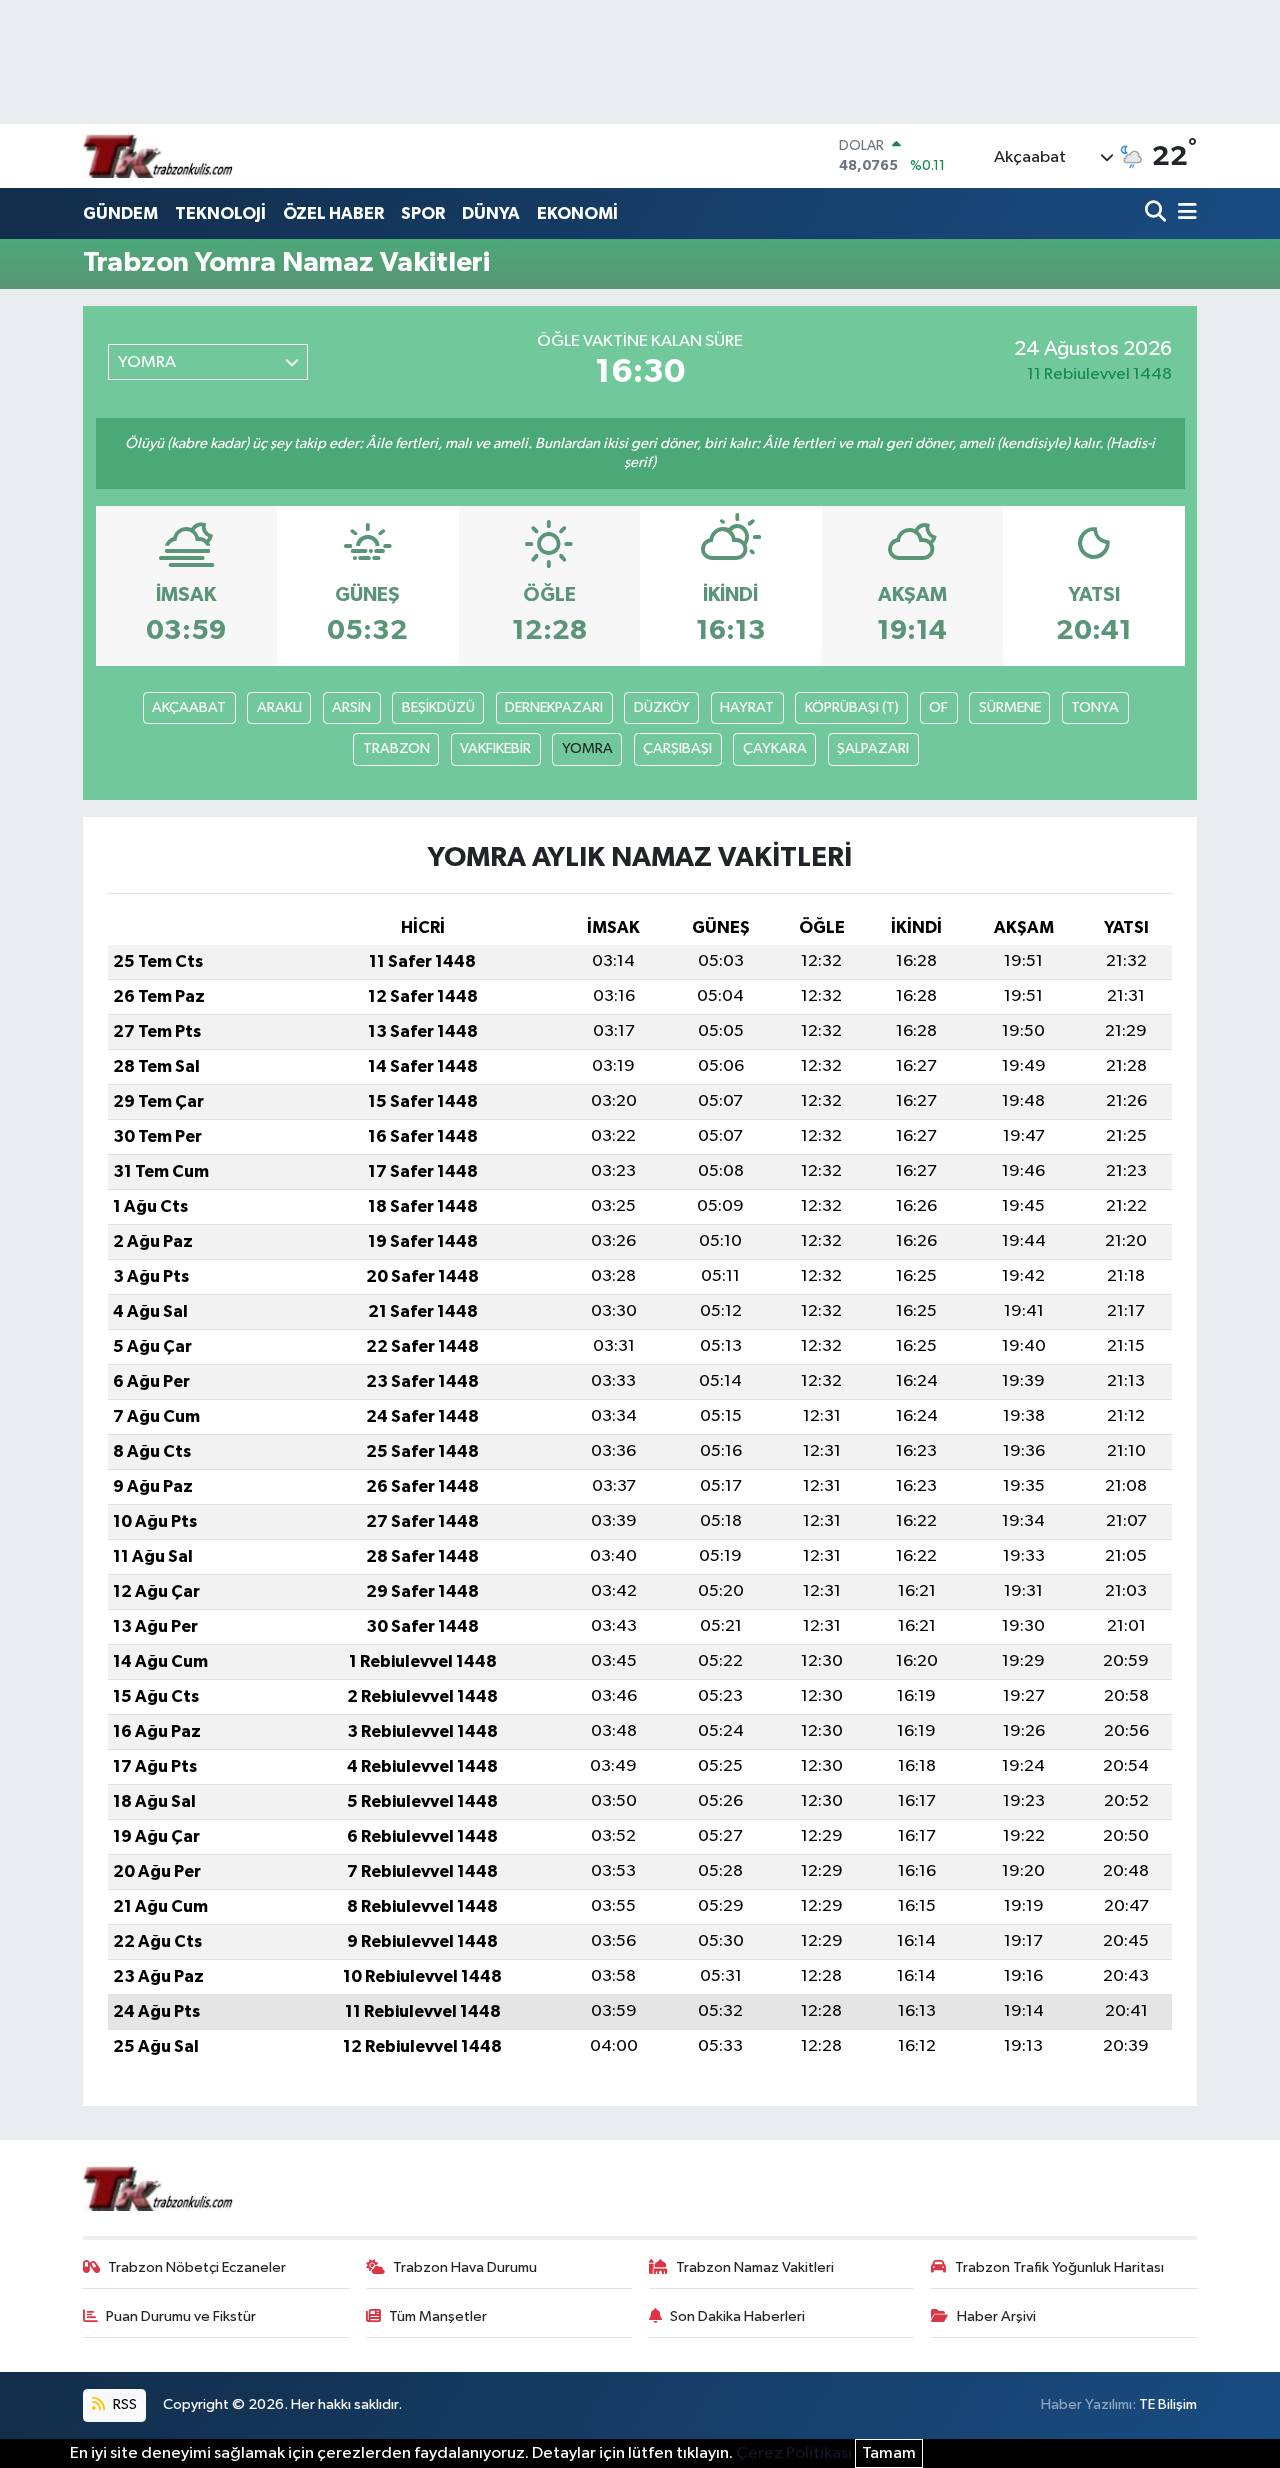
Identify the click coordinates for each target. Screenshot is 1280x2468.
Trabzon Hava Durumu (465, 2267)
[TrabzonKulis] (158, 155)
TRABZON (396, 748)
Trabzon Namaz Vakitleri (755, 2267)
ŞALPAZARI (873, 748)
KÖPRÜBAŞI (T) (852, 707)
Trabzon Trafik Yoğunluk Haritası (1059, 2267)
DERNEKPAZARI (554, 707)
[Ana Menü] (1184, 213)
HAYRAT (747, 707)
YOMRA (587, 748)
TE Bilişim (1168, 2404)
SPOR (423, 213)
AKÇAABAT (189, 707)
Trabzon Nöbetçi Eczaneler (197, 2267)
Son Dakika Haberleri (737, 2316)
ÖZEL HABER (333, 213)
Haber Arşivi (996, 2316)
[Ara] (1157, 213)
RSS (123, 2404)
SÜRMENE (1010, 707)
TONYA (1095, 707)
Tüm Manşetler (438, 2316)
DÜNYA (491, 213)
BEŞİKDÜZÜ (438, 707)
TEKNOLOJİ (220, 213)
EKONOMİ (577, 213)
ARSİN (351, 707)
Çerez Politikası (794, 2453)
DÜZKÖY (662, 707)
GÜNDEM (120, 213)
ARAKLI (279, 707)
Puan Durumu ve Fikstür (181, 2316)
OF (938, 707)
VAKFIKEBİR (495, 748)
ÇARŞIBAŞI (677, 748)
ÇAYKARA (775, 748)
